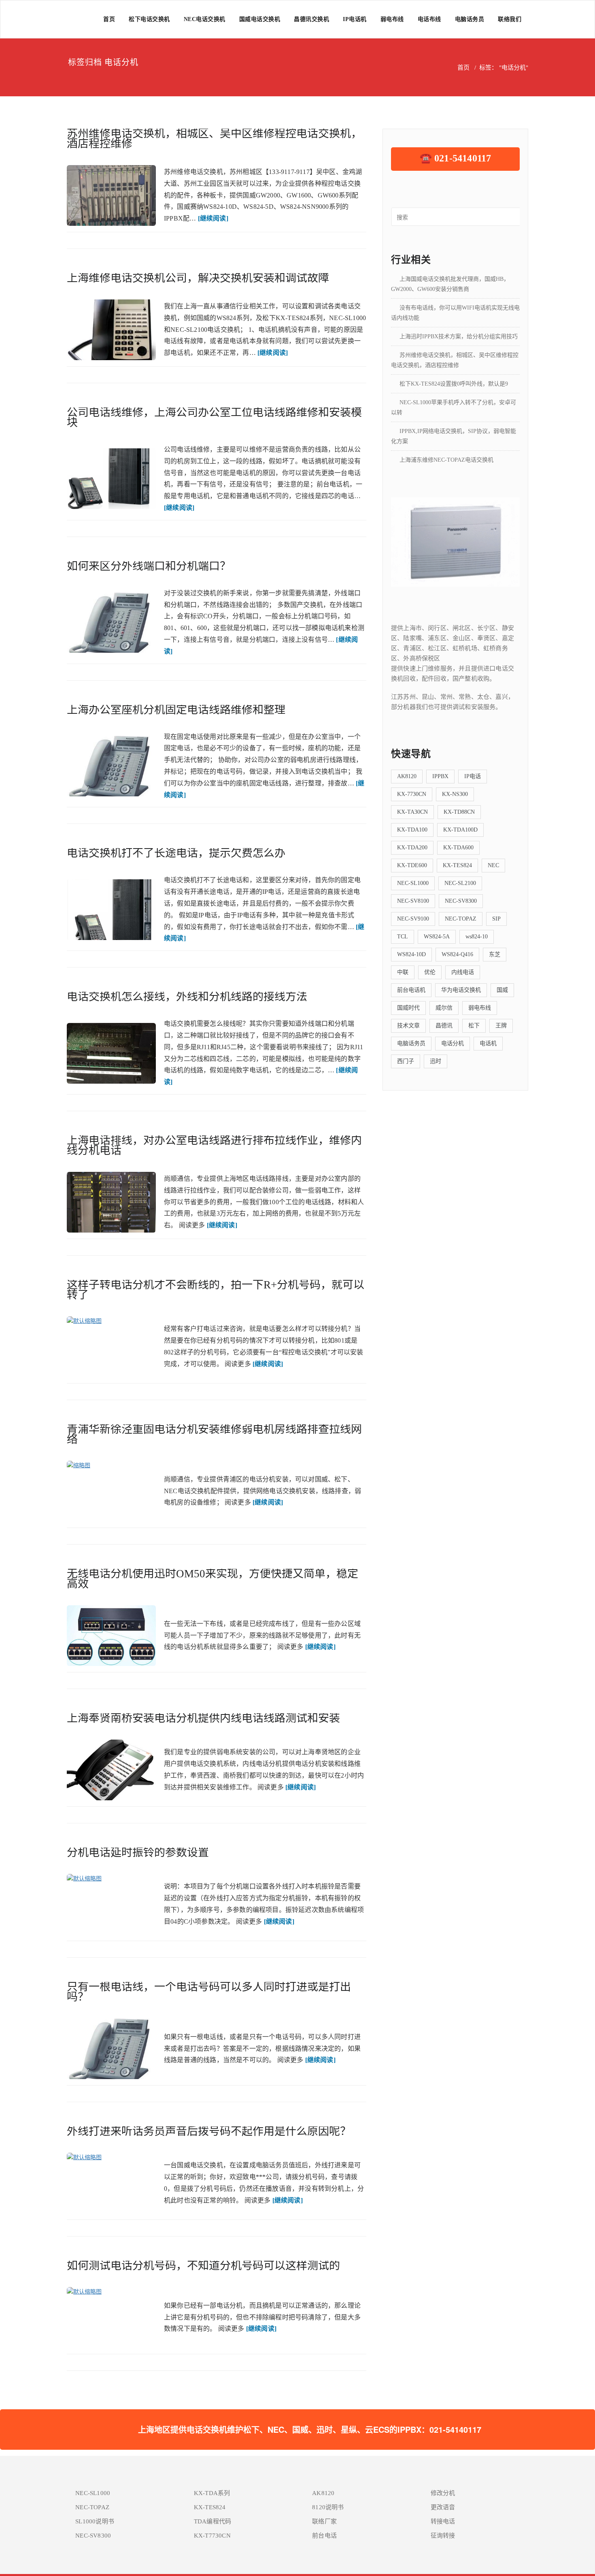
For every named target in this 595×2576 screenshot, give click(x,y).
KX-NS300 (455, 794)
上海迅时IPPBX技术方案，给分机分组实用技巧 (459, 336)
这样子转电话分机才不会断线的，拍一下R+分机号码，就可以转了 (216, 1290)
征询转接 (443, 2536)
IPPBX (440, 776)
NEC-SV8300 (461, 901)
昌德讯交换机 (311, 19)
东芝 (495, 954)
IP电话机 (355, 19)
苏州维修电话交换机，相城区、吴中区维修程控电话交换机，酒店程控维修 (214, 139)
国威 (502, 990)
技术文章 (408, 1026)
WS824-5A (437, 937)
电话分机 (453, 1043)
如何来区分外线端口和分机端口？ (149, 566)
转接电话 (443, 2521)
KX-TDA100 (412, 830)
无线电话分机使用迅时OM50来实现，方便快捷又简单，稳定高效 (212, 1579)
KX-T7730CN (212, 2536)
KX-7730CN (412, 794)
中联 (403, 972)
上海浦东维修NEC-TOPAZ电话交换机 (446, 460)
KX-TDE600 (412, 865)
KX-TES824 (457, 865)
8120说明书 (328, 2507)
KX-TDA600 (458, 848)
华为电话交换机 (461, 990)
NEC (493, 865)
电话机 (488, 1043)
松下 (474, 1026)
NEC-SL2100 (460, 883)
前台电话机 (411, 990)
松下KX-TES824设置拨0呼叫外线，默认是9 (454, 384)
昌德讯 (444, 1026)
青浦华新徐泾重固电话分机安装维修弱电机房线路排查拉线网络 (214, 1434)
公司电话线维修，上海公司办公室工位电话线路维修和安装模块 (214, 417)
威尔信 (444, 1008)
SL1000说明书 (95, 2521)
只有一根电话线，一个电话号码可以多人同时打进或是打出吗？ (209, 1992)
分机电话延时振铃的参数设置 (138, 1852)
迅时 (436, 1061)
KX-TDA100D (460, 830)
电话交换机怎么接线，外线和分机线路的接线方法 (187, 997)
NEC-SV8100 (413, 901)
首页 (109, 19)
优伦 (430, 972)
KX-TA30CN (412, 812)
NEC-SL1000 (413, 883)
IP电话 (473, 776)
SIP (496, 919)
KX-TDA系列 (212, 2493)
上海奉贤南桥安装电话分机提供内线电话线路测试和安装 (203, 1718)
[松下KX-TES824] (455, 541)
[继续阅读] (213, 218)
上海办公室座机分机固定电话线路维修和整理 (176, 710)
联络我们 (510, 19)
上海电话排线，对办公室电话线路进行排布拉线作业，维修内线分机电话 (214, 1145)
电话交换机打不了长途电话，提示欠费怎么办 (176, 853)
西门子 (406, 1061)
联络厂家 (324, 2521)
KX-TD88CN (459, 812)
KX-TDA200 (412, 848)
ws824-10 (477, 937)
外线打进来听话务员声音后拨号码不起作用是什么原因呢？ (209, 2131)
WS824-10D (411, 954)
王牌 (501, 1026)
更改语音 (443, 2507)
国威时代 (408, 1008)
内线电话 (463, 972)
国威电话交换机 (260, 19)
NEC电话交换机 (205, 19)
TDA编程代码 (212, 2521)
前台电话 (324, 2536)
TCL (403, 937)
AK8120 (407, 776)
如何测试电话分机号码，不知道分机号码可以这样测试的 (203, 2266)
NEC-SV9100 (413, 919)
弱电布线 (392, 19)
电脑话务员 (470, 19)
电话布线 (429, 19)
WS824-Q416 (457, 954)
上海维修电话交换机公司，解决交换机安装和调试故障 (198, 278)
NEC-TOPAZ (461, 919)
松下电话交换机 (149, 19)
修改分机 (443, 2493)
